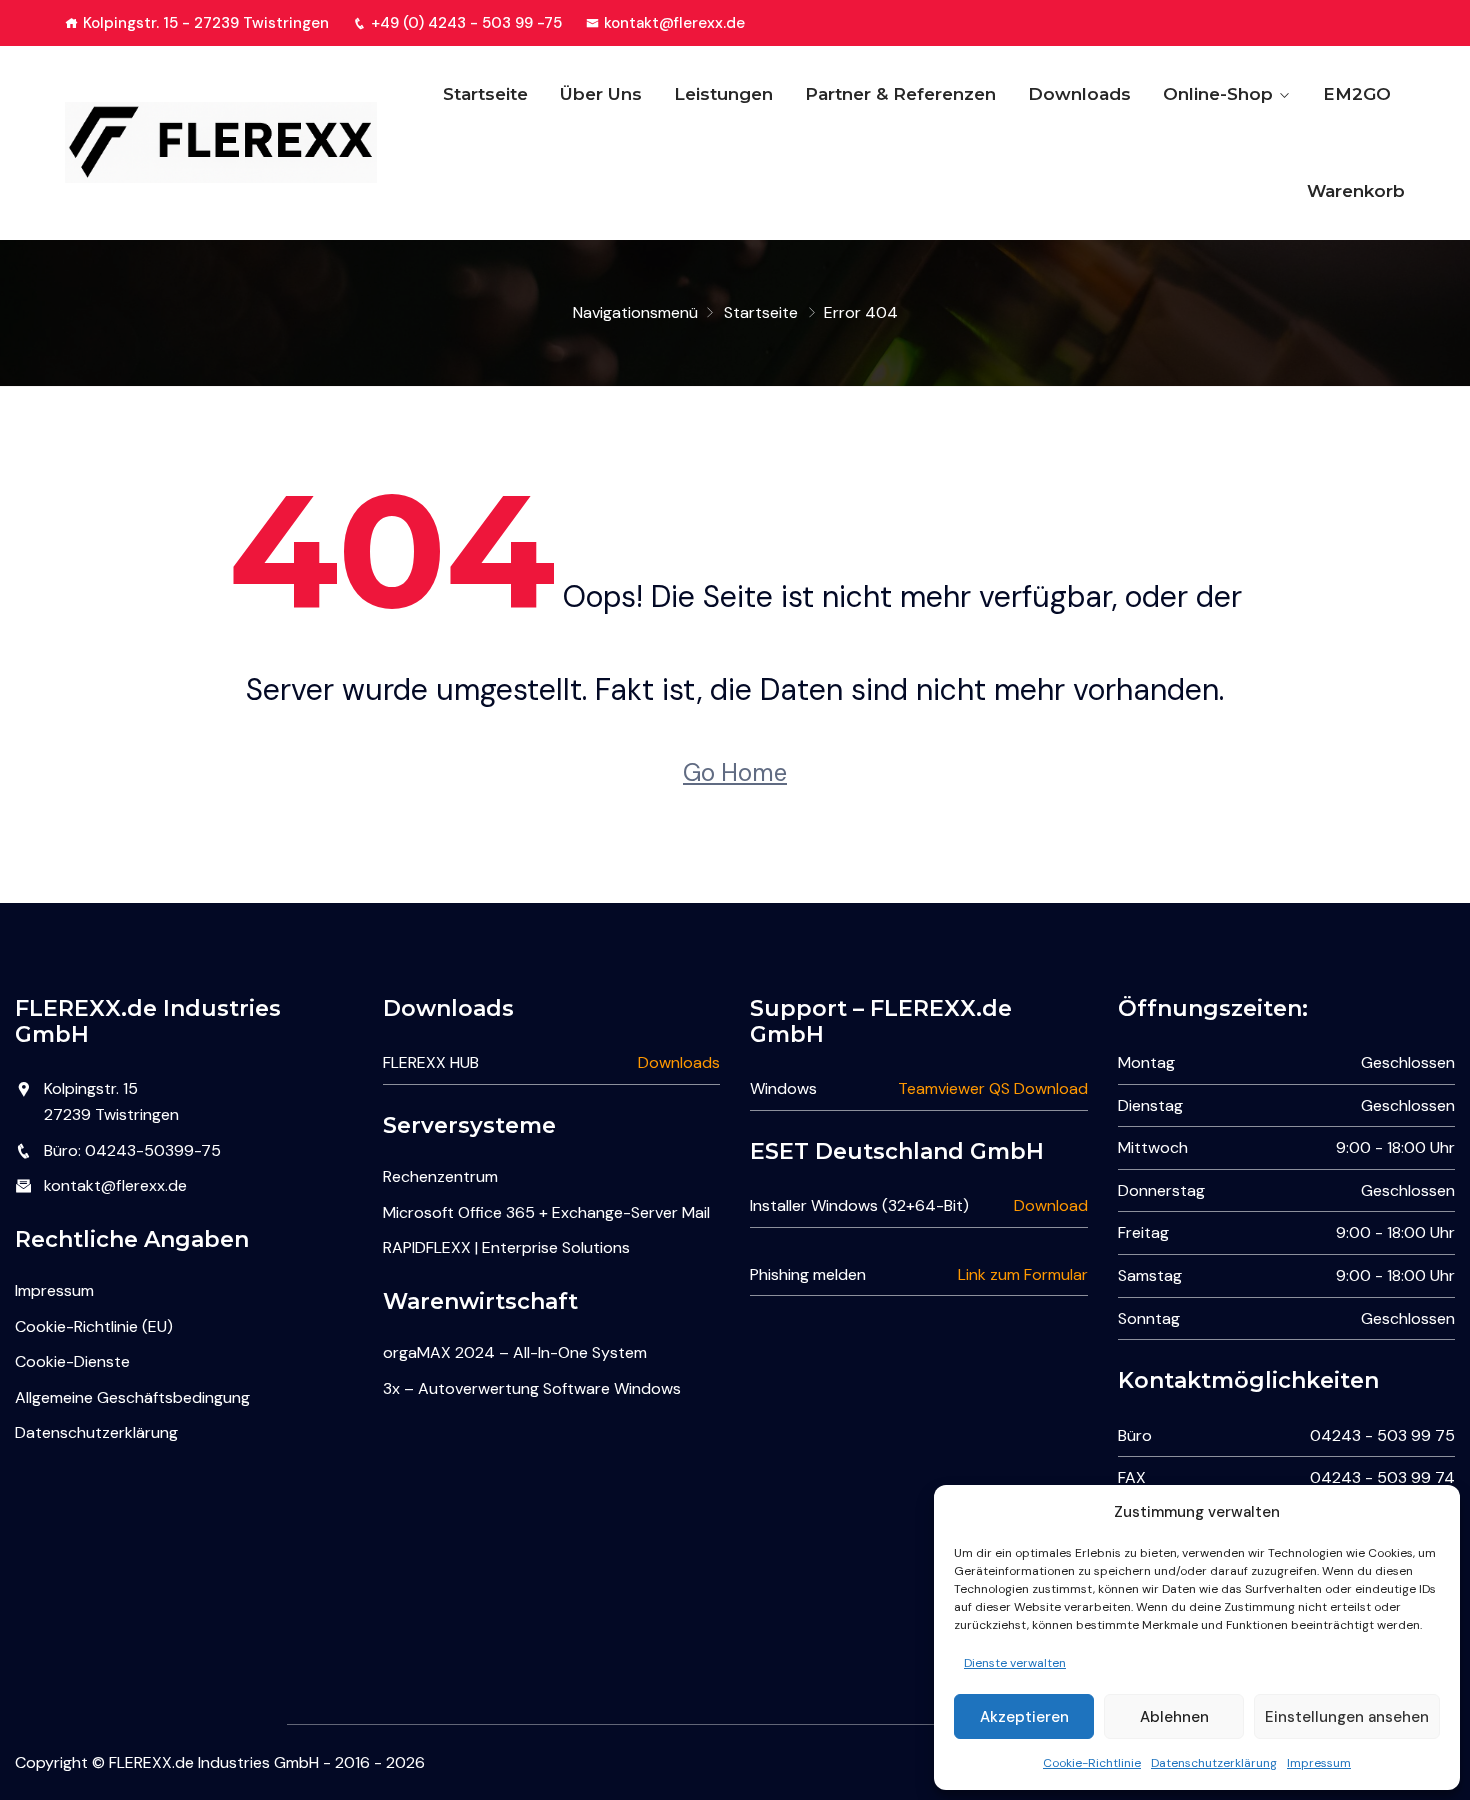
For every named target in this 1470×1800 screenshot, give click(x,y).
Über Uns (601, 94)
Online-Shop (1218, 94)
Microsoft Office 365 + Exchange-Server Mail (546, 1212)
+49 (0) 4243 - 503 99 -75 (466, 23)
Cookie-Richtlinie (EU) (94, 1326)
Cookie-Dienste (72, 1361)
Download (1051, 1205)
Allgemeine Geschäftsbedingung (132, 1397)
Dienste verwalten (1015, 1663)
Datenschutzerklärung (1214, 1763)
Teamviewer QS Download (993, 1088)
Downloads (1079, 94)
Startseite (485, 94)
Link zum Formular (1023, 1274)
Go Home (735, 772)
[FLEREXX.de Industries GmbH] (221, 142)
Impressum (1319, 1763)
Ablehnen (1174, 1717)
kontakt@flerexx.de (674, 23)
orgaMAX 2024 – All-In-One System (515, 1352)
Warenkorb (1356, 191)
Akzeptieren (1024, 1717)
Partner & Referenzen (900, 94)
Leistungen (723, 94)
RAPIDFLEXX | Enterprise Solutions (506, 1247)
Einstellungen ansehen (1347, 1717)
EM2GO (1357, 94)
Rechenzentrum (440, 1176)
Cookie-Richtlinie (1092, 1763)
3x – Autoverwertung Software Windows (532, 1388)
